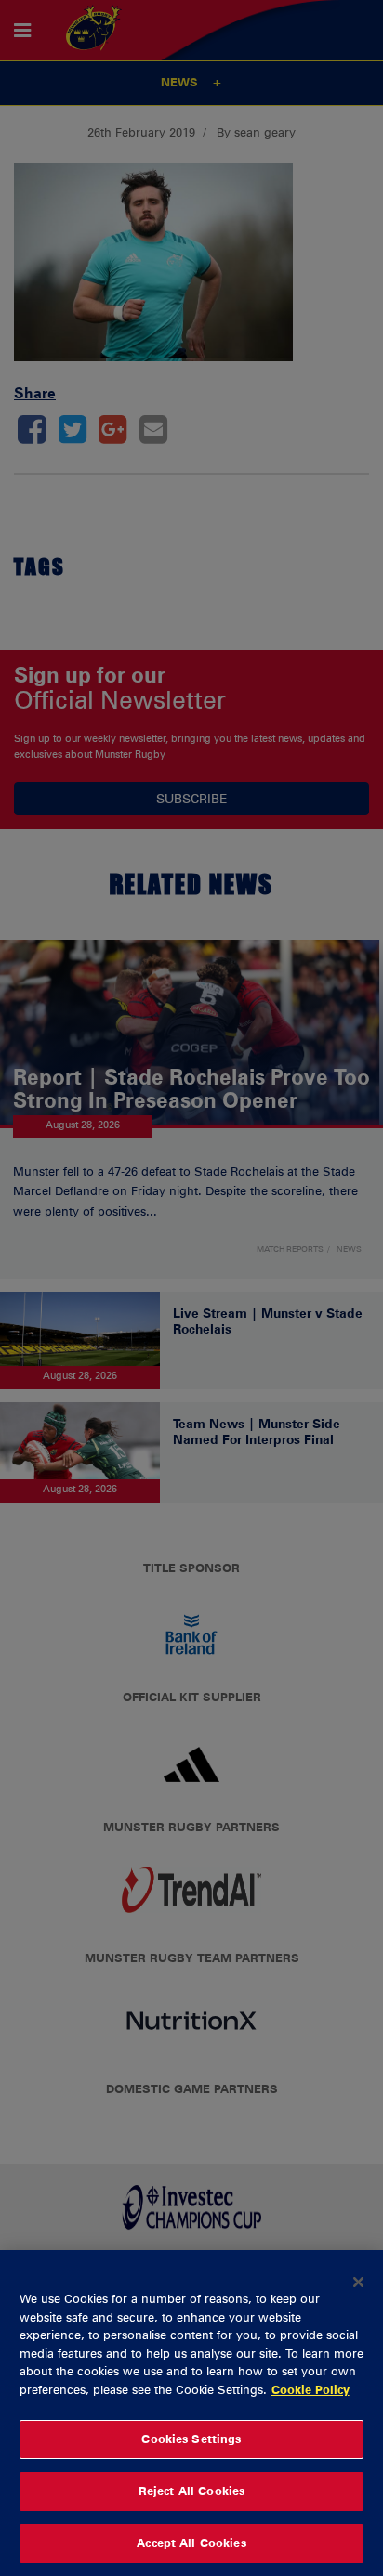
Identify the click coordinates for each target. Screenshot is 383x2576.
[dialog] (191, 2413)
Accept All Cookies (191, 2543)
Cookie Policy (310, 2389)
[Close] (359, 2282)
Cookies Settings (191, 2439)
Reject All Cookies (191, 2491)
